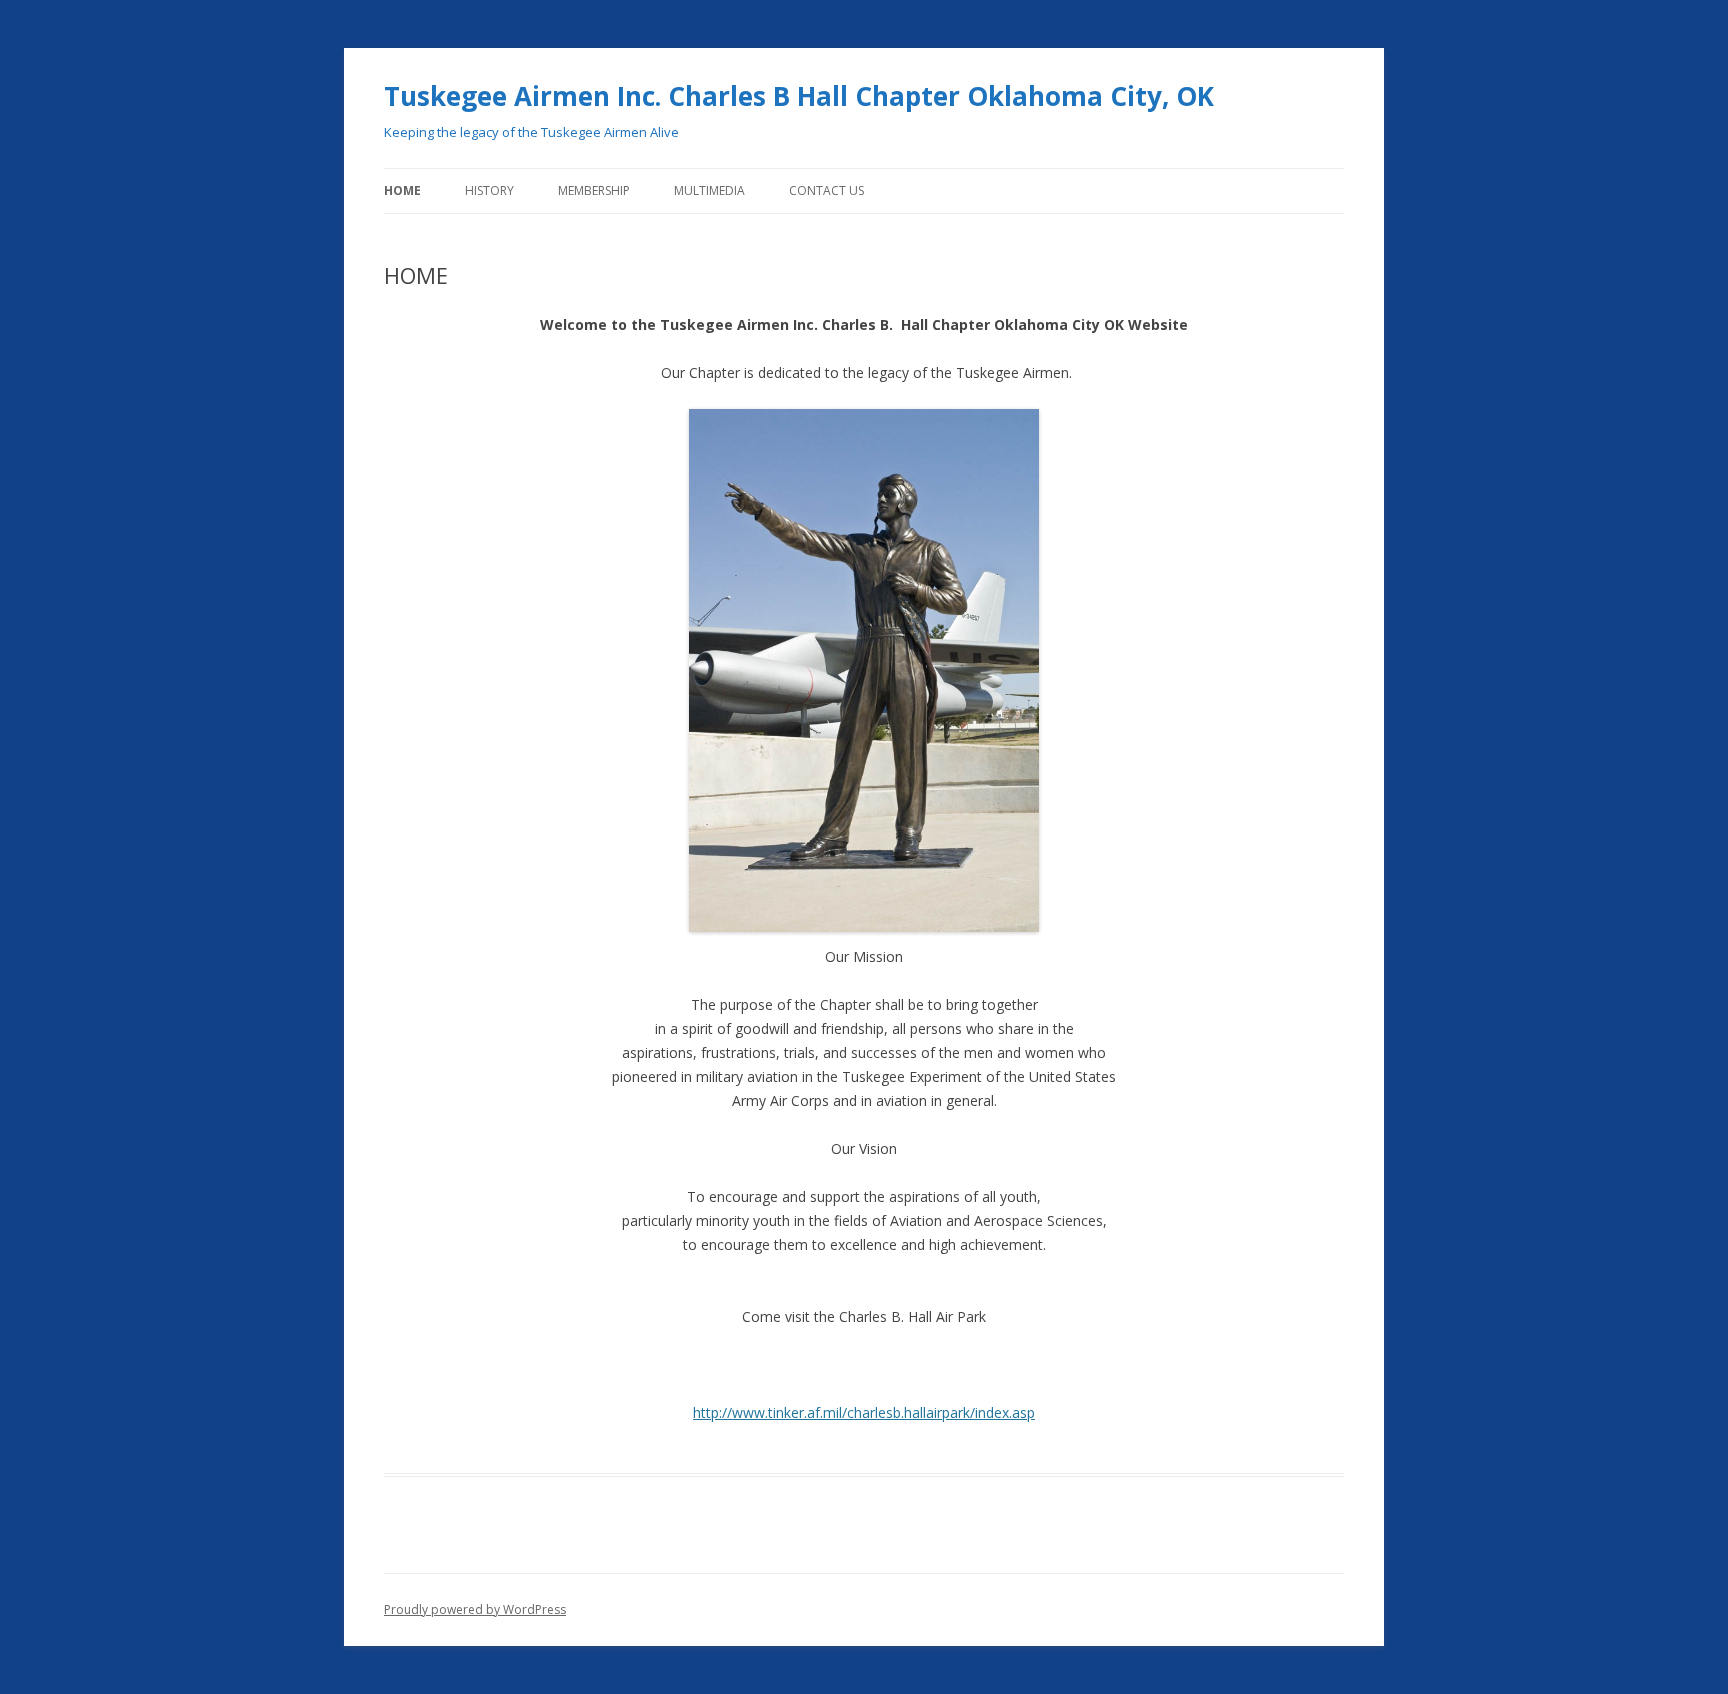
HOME (402, 190)
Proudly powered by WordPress (475, 1609)
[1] (706, 915)
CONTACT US (826, 190)
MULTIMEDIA (709, 190)
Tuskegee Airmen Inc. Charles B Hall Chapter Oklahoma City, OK (799, 96)
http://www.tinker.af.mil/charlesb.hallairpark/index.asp (864, 1412)
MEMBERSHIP (594, 190)
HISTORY (489, 190)
